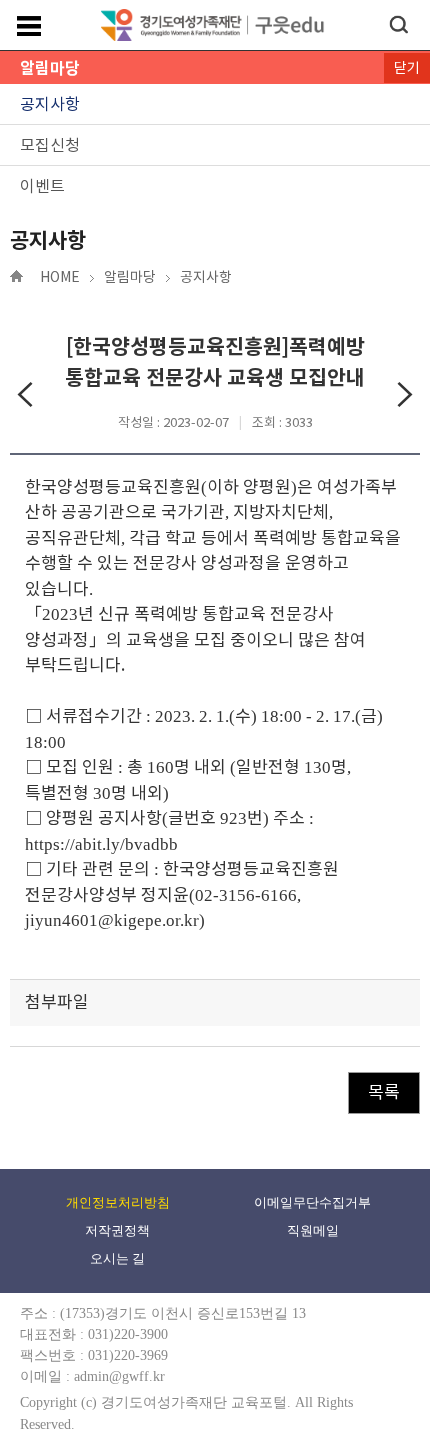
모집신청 (50, 145)
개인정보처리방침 (118, 1202)
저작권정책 (117, 1230)
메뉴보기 (29, 26)
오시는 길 (117, 1258)
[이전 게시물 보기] (25, 397)
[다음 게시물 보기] (405, 397)
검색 (398, 24)
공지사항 (50, 104)
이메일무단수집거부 (312, 1202)
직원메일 (313, 1230)
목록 (384, 1092)
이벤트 (42, 186)
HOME (60, 277)
